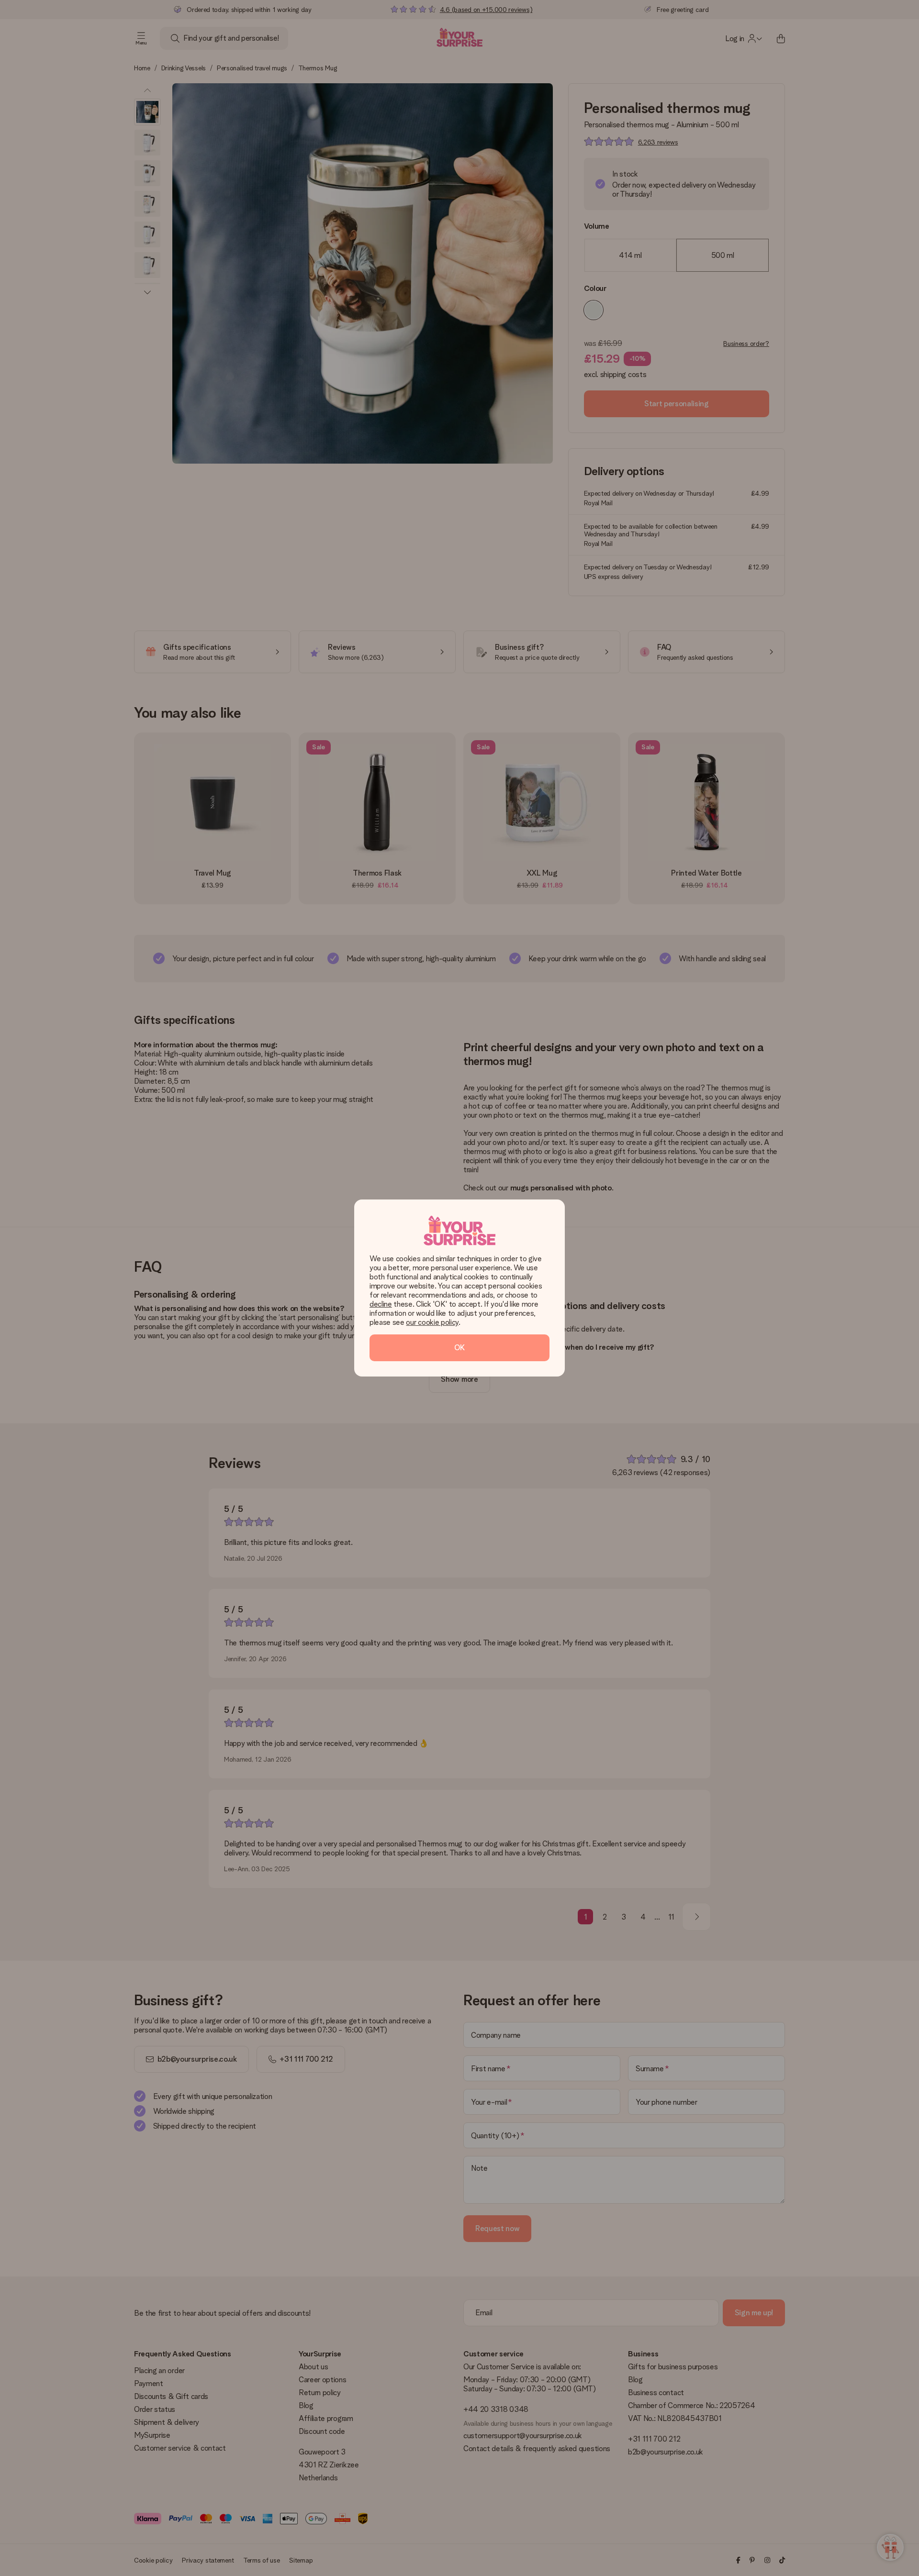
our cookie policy (432, 1322)
